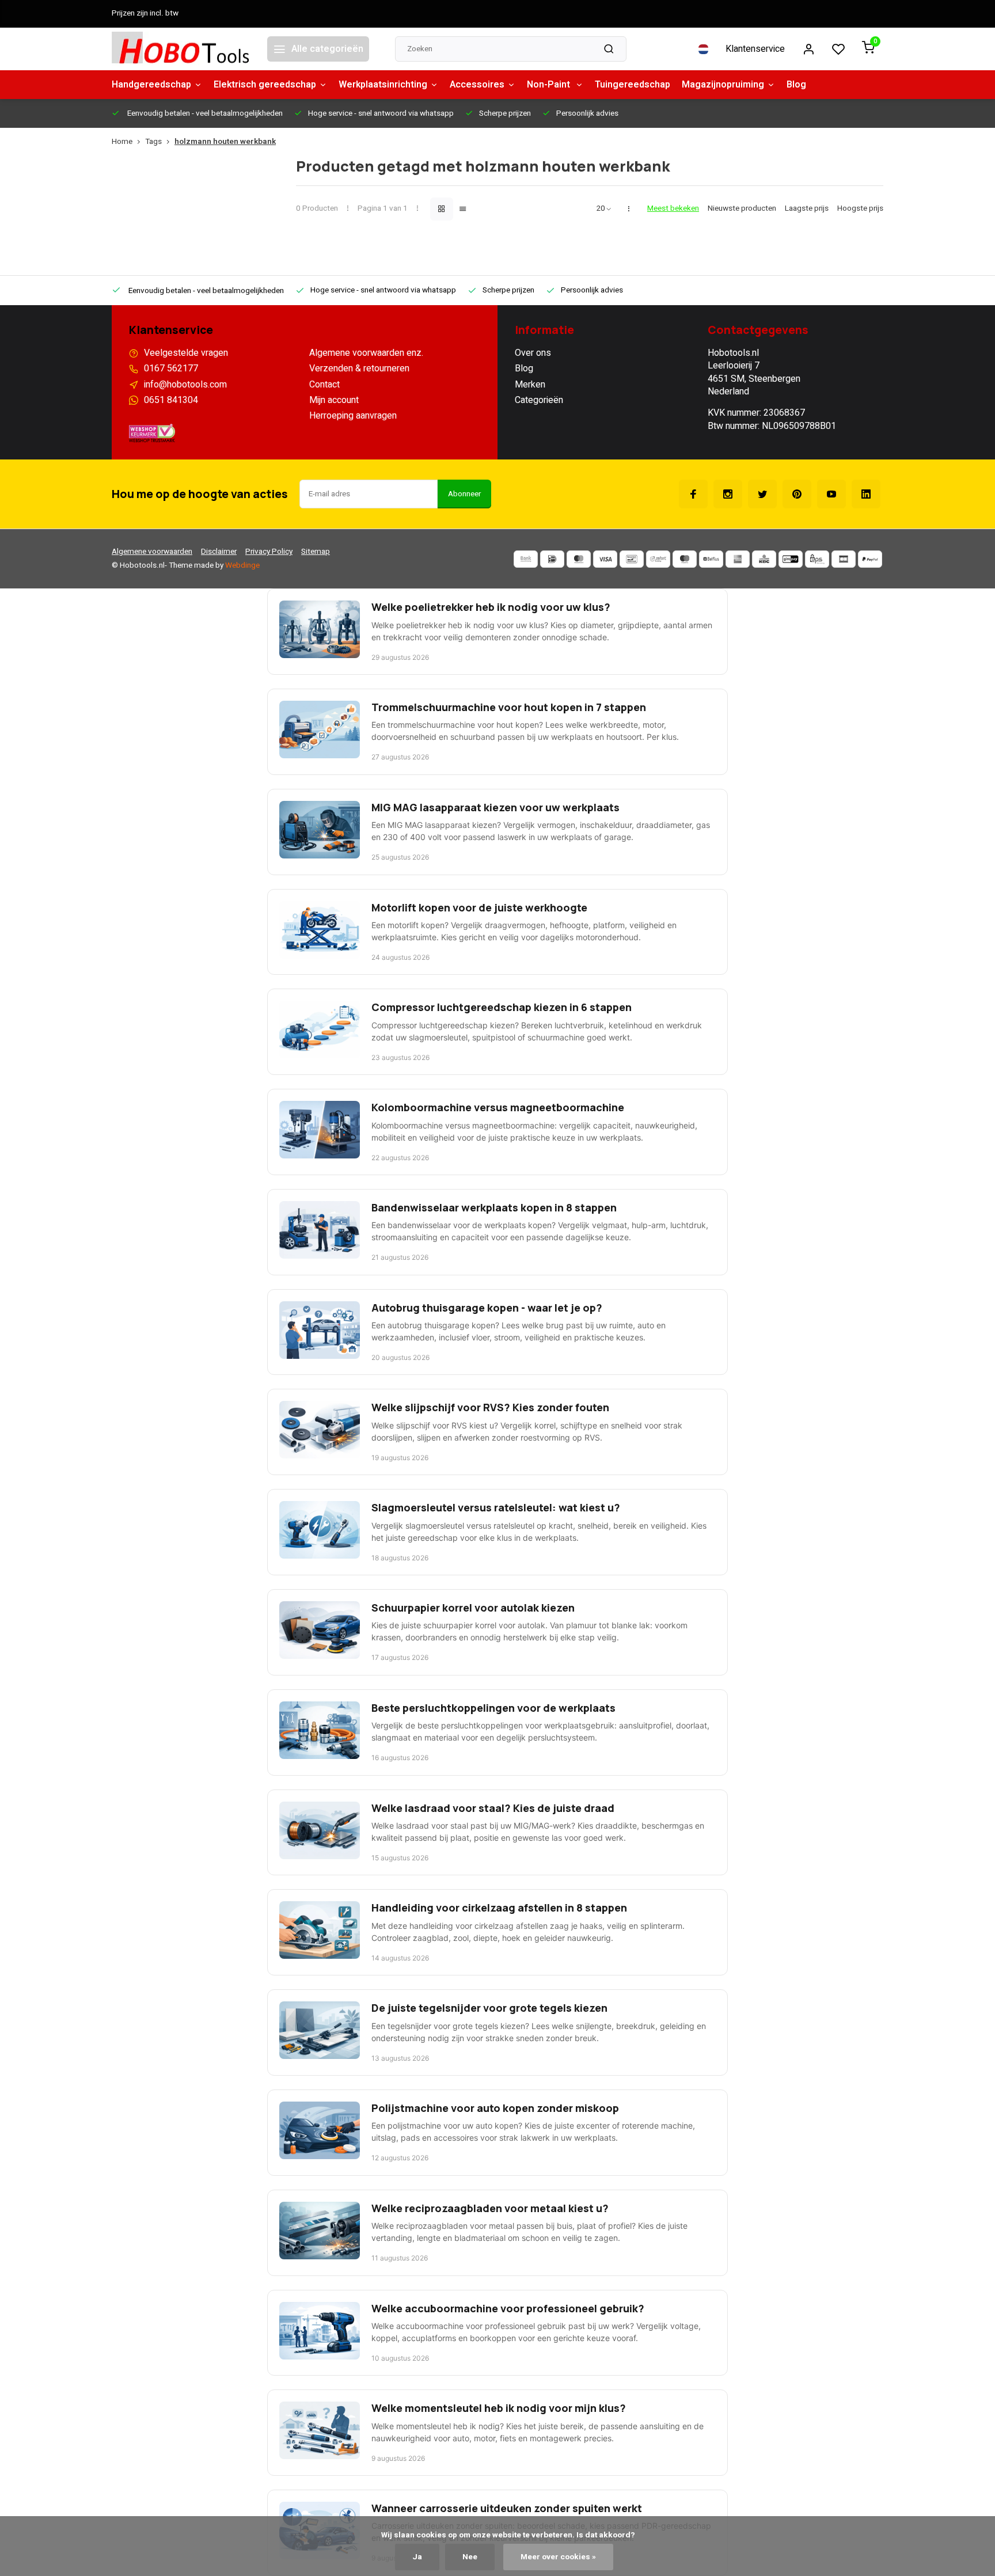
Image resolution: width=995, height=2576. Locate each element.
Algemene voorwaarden (152, 552)
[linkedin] (866, 494)
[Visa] (605, 559)
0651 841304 (171, 400)
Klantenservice (755, 49)
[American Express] (738, 559)
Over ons (533, 353)
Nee (470, 2557)
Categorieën (539, 400)
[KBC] (764, 559)
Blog (796, 85)
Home (122, 142)
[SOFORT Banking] (658, 559)
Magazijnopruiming (723, 85)
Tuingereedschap (633, 85)
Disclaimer (219, 552)
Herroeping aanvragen (353, 416)
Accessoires (477, 85)
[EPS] (817, 559)
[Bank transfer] (526, 559)
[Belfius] (711, 559)
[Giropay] (791, 559)
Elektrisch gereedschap (265, 85)
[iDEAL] (552, 559)
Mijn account (334, 400)
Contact (324, 385)
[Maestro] (685, 559)
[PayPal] (870, 559)
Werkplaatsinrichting (383, 85)
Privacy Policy (269, 552)
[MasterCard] (579, 559)
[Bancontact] (632, 559)
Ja (417, 2557)
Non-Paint (550, 85)
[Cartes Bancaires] (844, 559)
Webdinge (242, 565)
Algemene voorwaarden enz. (366, 353)
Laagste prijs (807, 209)
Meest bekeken (673, 209)
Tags (153, 142)
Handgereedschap (151, 85)
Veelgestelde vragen (186, 353)
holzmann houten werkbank (225, 142)
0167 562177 (171, 368)
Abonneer (464, 494)
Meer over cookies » (558, 2557)
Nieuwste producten (742, 209)
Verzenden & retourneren (359, 368)
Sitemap (316, 552)
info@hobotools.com (185, 385)
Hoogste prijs (860, 209)
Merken (530, 385)
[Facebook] (693, 494)
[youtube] (831, 494)
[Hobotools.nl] (181, 49)
